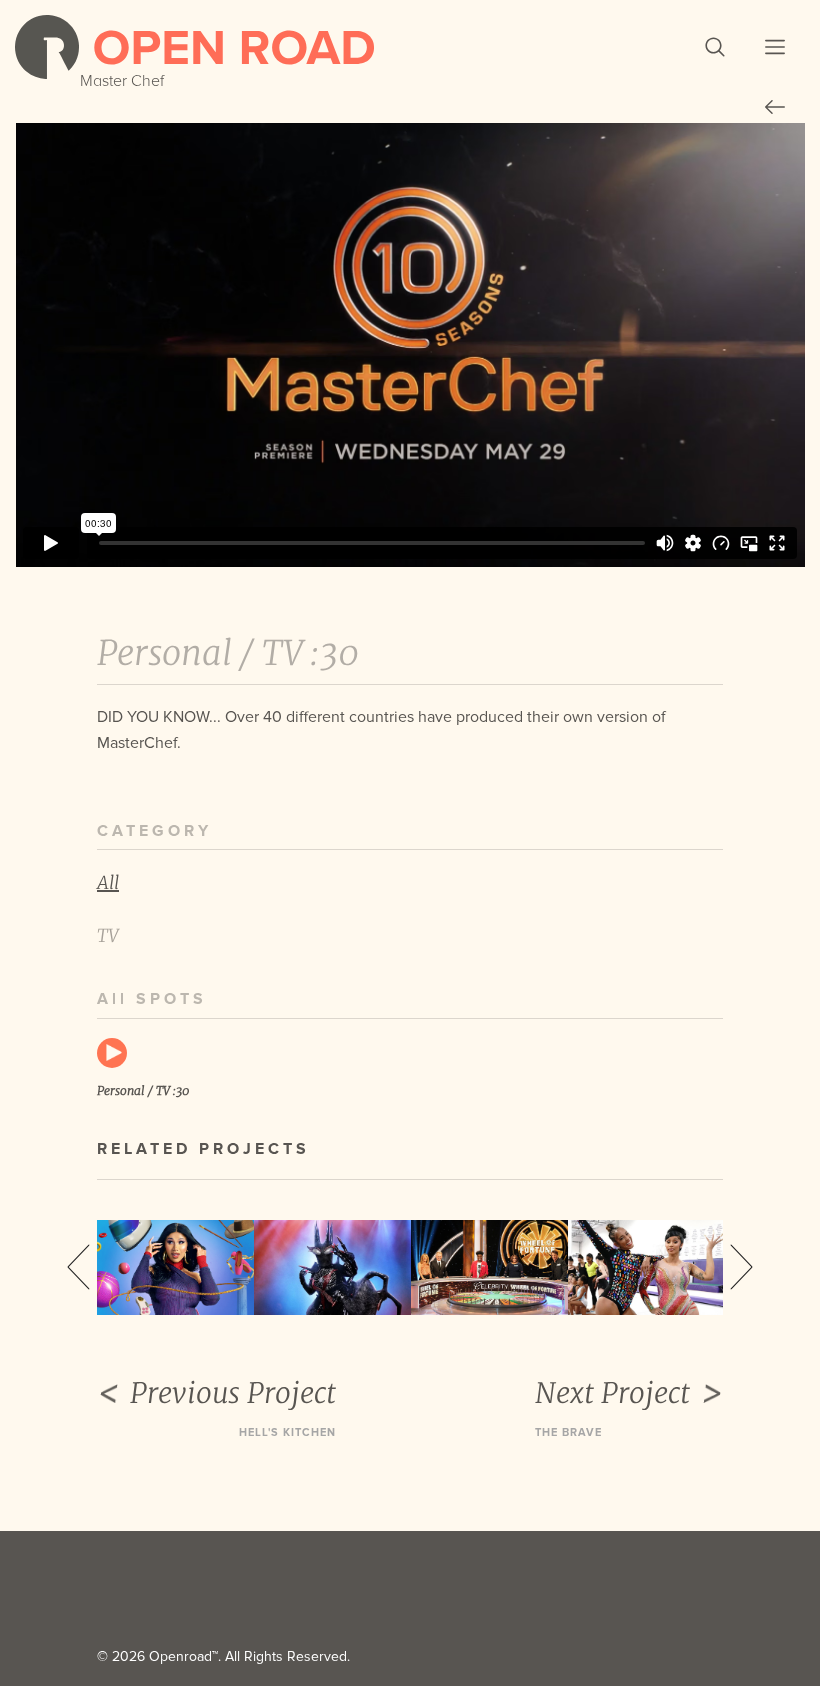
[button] (715, 47)
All (108, 882)
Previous (78, 1267)
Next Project (612, 1393)
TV (108, 935)
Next (741, 1267)
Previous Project (233, 1393)
